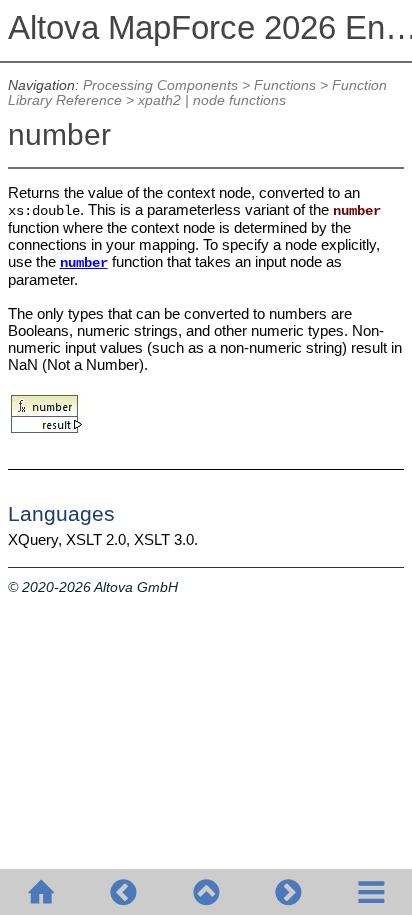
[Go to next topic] (288, 892)
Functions (285, 85)
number (84, 263)
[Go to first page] (41, 892)
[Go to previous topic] (123, 892)
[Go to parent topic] (206, 892)
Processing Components (160, 85)
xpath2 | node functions (212, 100)
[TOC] (371, 892)
